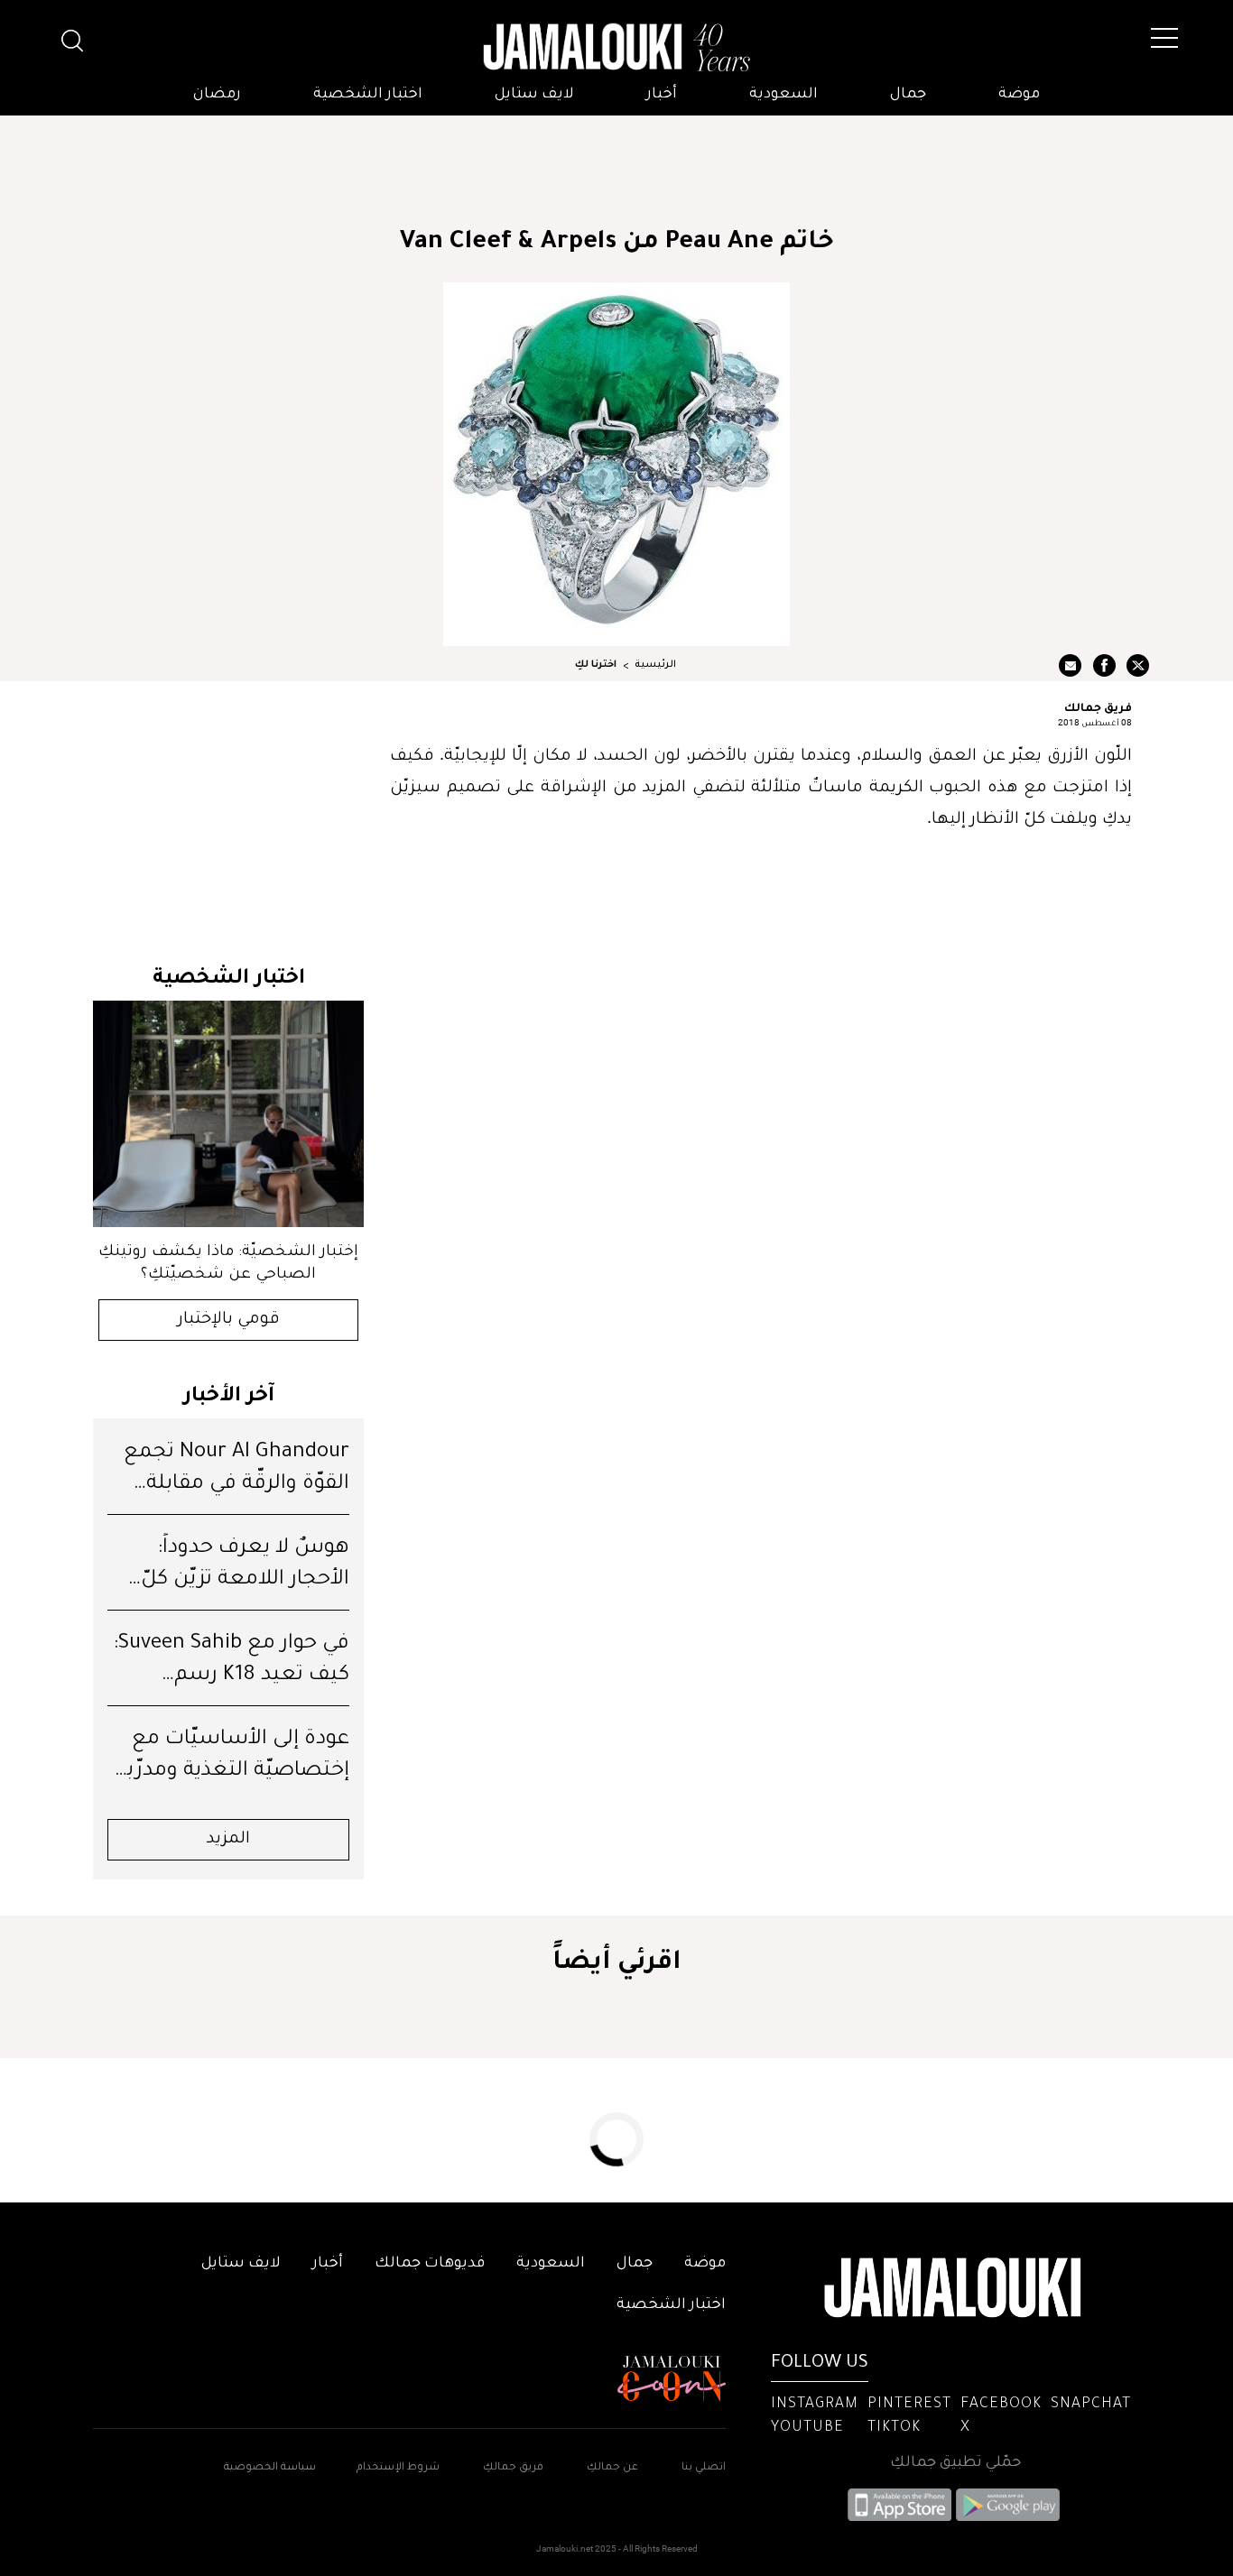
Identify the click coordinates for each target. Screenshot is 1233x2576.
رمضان (217, 95)
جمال (908, 95)
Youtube (807, 2428)
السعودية (783, 95)
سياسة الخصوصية (270, 2468)
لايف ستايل (534, 95)
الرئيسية (655, 665)
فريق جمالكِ (513, 2468)
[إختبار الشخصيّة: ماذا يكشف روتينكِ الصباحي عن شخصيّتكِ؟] (228, 1114)
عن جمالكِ (612, 2468)
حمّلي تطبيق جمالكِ (955, 2463)
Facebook (1001, 2405)
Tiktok (894, 2428)
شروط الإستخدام (397, 2468)
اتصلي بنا (704, 2468)
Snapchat (1091, 2405)
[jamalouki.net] (616, 48)
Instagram (815, 2405)
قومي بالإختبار (229, 1320)
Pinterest (909, 2405)
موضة (1019, 95)
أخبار (662, 95)
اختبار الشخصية (368, 95)
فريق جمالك (1098, 706)
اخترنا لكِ (596, 665)
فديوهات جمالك (430, 2264)
